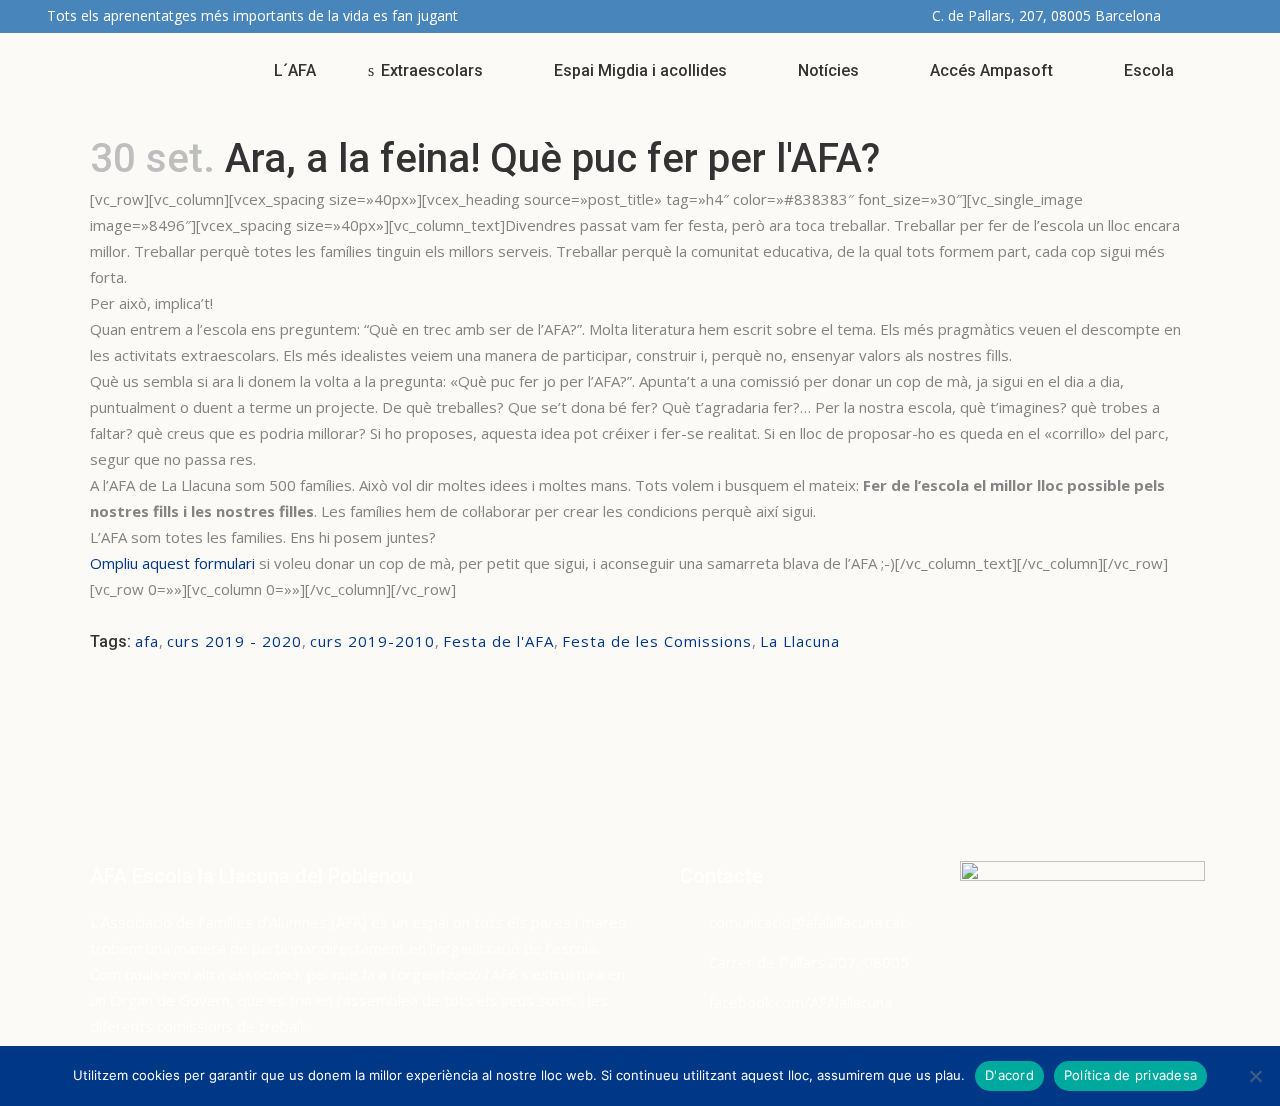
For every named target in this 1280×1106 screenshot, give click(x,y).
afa (147, 641)
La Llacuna (800, 641)
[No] (1255, 1076)
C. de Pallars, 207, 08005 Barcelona (1046, 15)
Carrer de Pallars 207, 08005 (809, 962)
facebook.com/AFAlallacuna (800, 1002)
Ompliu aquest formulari (172, 563)
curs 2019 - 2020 (234, 641)
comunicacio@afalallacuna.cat (807, 922)
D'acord (1009, 1075)
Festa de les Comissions (657, 641)
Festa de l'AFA (498, 641)
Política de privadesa (1130, 1075)
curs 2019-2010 (372, 641)
